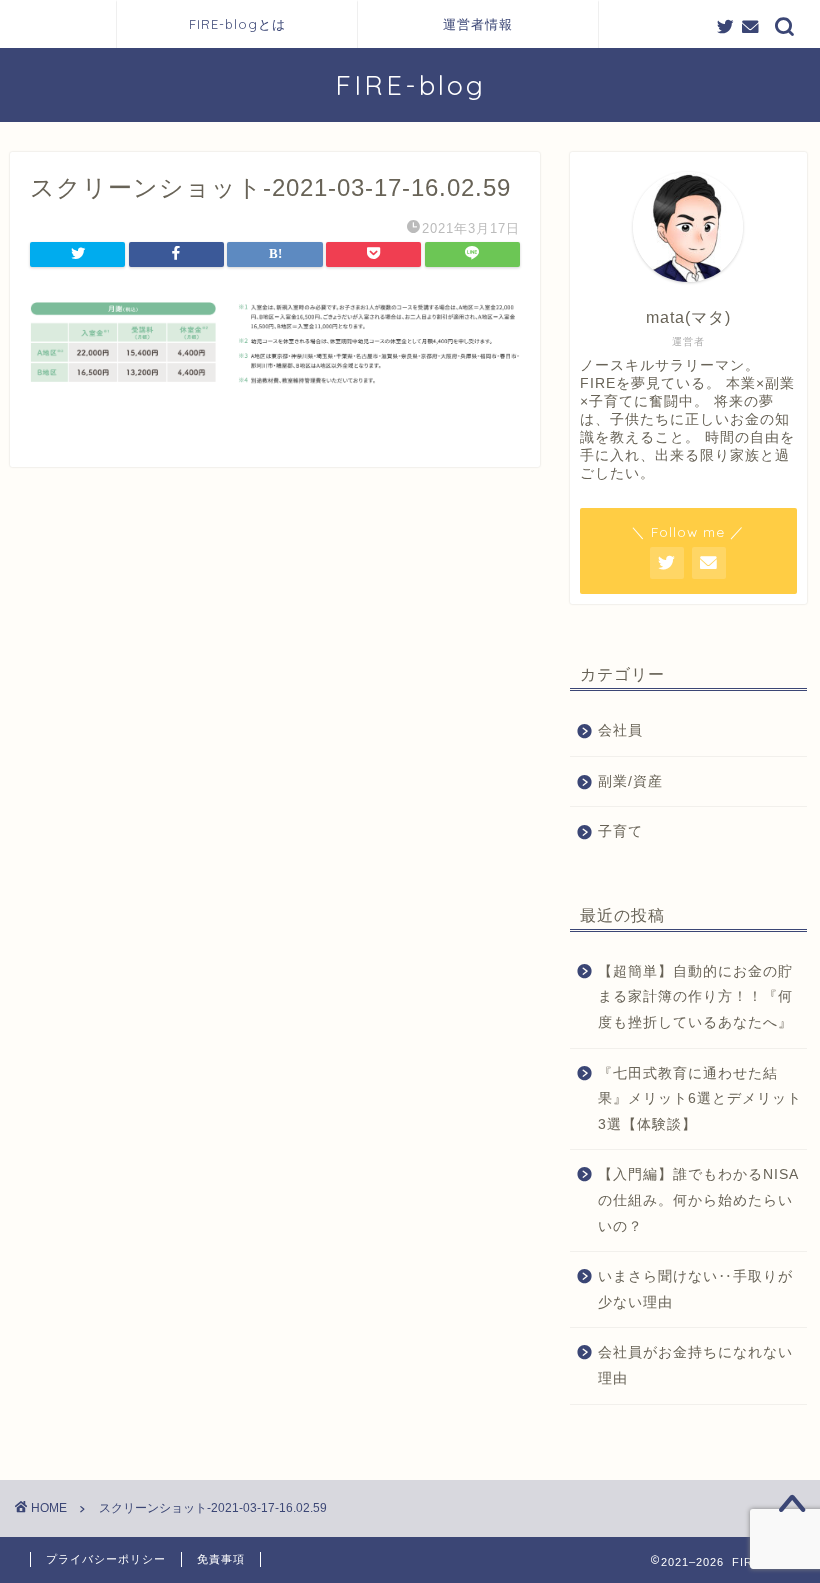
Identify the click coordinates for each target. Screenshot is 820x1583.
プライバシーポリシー (106, 1559)
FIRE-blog (410, 85)
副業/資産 (630, 781)
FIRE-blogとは (237, 24)
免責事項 (221, 1559)
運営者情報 (478, 24)
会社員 (620, 730)
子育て (620, 831)
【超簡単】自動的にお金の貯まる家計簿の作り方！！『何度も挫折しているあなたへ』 (695, 997)
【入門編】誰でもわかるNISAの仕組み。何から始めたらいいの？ (698, 1200)
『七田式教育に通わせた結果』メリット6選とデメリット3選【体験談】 (700, 1099)
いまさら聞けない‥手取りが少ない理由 (695, 1289)
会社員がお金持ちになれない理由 (695, 1365)
